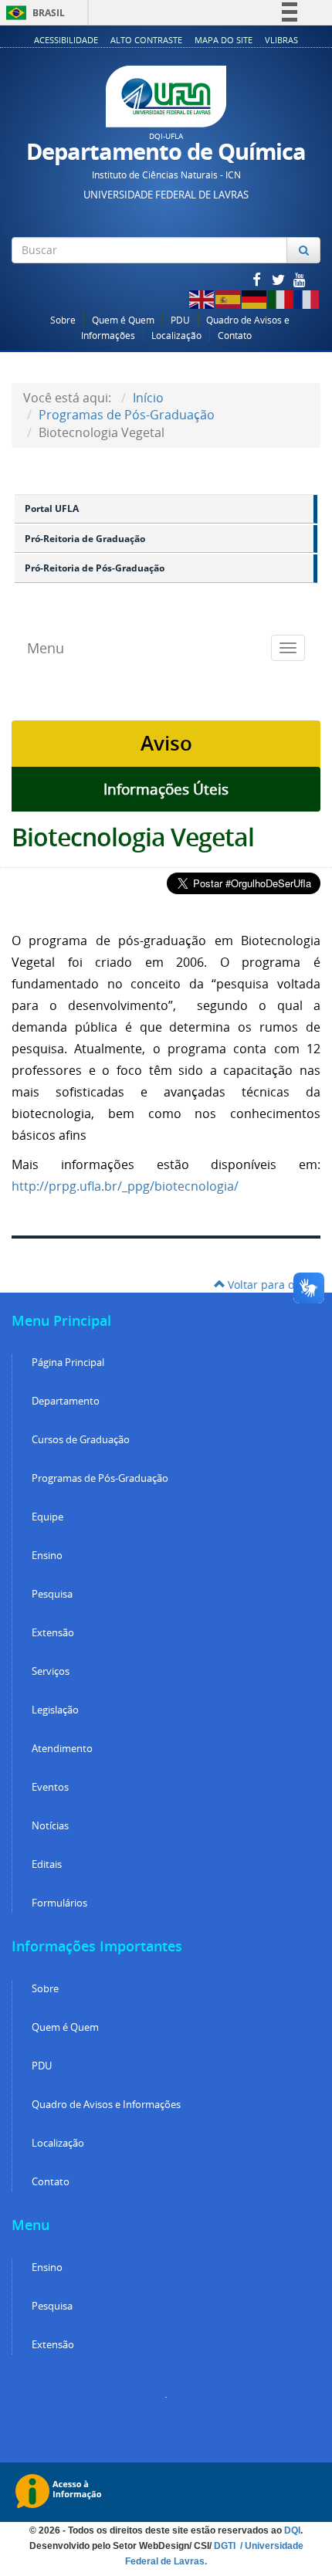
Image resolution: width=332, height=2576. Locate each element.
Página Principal (68, 1363)
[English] (202, 298)
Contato (235, 336)
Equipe (47, 1517)
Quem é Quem (123, 320)
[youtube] (300, 279)
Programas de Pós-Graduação (127, 415)
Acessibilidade (66, 40)
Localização (176, 336)
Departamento (66, 1401)
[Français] (307, 298)
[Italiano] (281, 298)
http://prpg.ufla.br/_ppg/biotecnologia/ (125, 1186)
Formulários (59, 1903)
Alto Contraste (146, 40)
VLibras (281, 40)
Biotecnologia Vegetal (133, 837)
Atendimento (62, 1749)
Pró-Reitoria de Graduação (85, 539)
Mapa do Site (224, 40)
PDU (180, 320)
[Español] (229, 298)
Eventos (50, 1787)
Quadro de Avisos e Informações (106, 2105)
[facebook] (258, 279)
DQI (292, 2530)
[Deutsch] (255, 298)
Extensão (53, 1633)
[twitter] (279, 279)
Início (148, 398)
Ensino (47, 1556)
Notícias (50, 1826)
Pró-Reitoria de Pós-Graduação (95, 568)
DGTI (226, 2546)
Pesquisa (52, 1594)
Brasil (33, 13)
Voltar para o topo (273, 1285)
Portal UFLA (52, 508)
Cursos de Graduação (81, 1440)
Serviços (51, 1671)
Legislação (55, 1710)
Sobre (63, 320)
